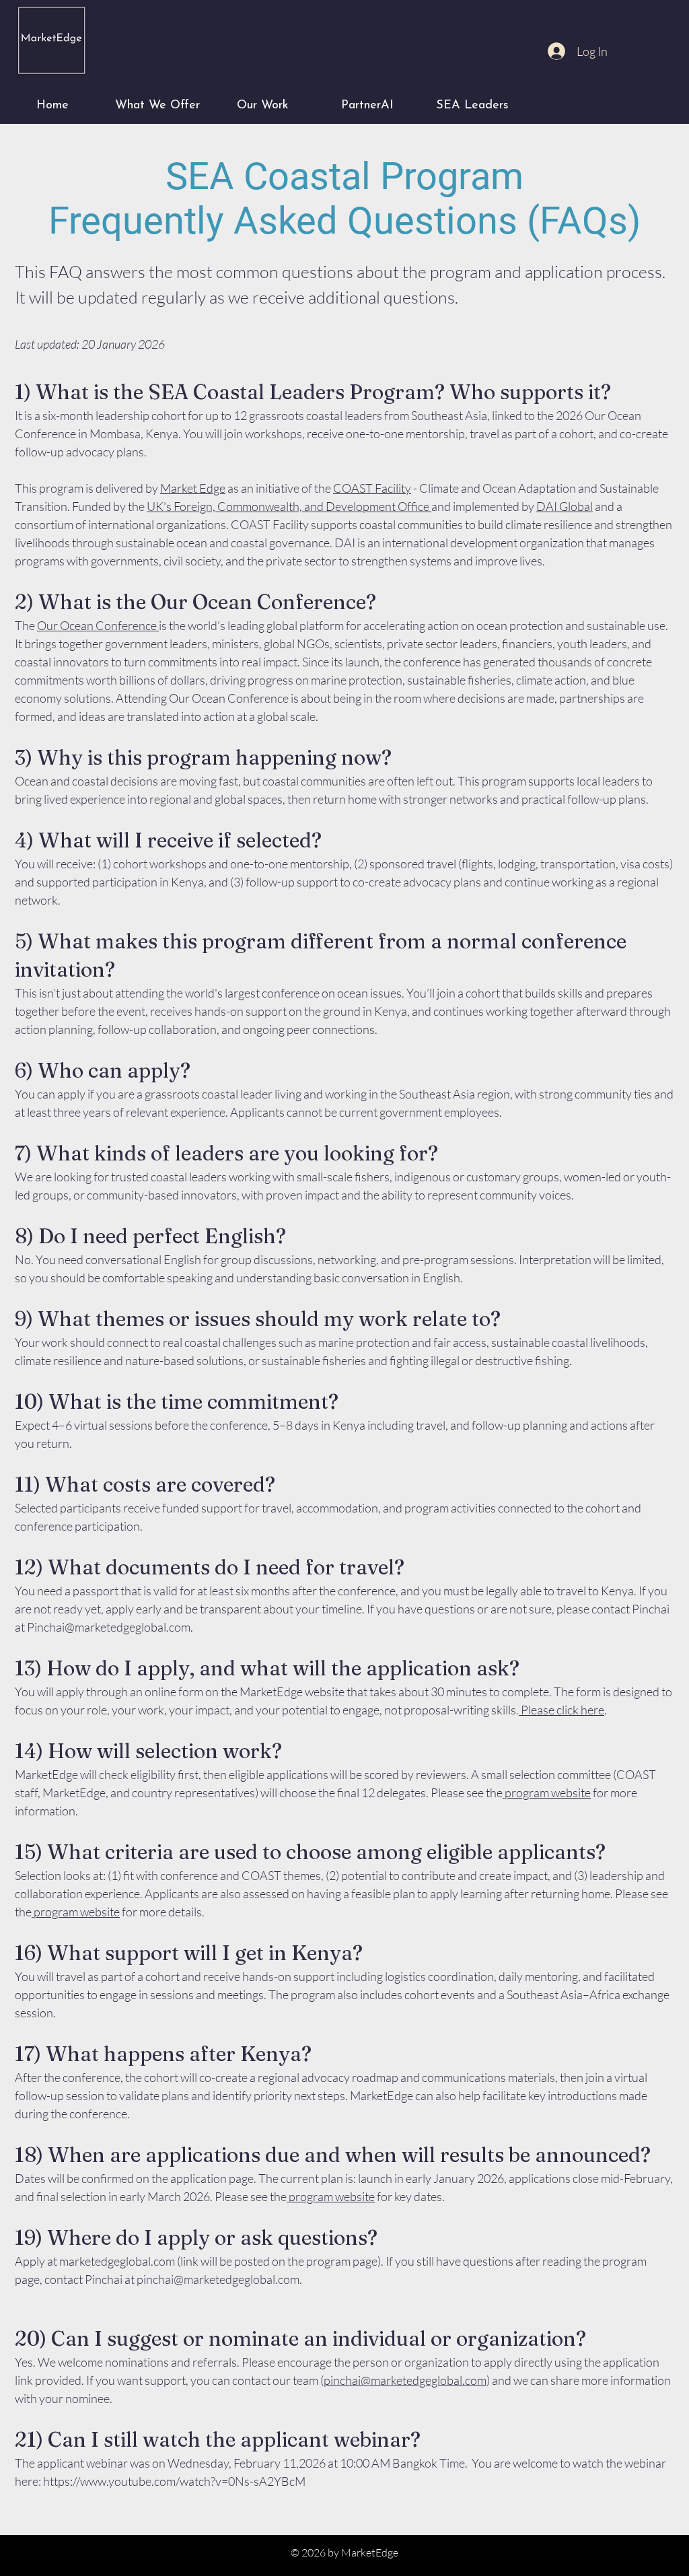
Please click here (561, 1710)
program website (547, 1792)
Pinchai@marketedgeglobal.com (109, 1627)
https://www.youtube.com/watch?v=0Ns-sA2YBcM (175, 2481)
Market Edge (193, 488)
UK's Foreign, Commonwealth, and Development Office (289, 506)
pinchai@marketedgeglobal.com (218, 2279)
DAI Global (565, 506)
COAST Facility (372, 488)
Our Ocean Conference (98, 625)
